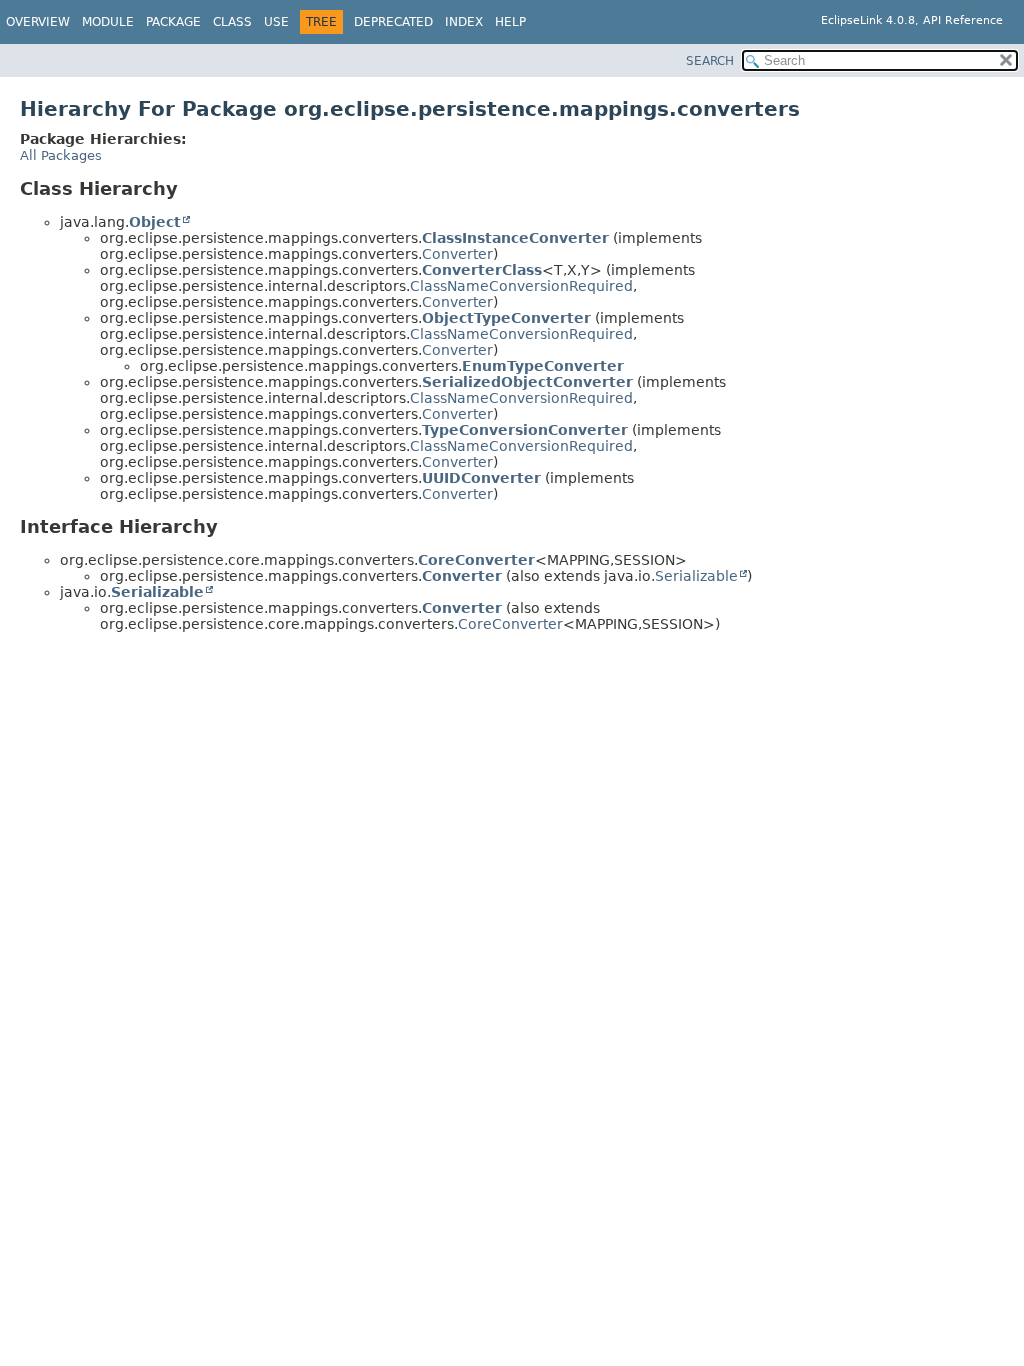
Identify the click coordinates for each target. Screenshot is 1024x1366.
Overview (38, 22)
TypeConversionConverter (525, 430)
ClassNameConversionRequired (521, 286)
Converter (457, 254)
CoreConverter (476, 560)
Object (155, 222)
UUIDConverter (481, 478)
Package (173, 22)
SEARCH (710, 61)
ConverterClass (482, 270)
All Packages (61, 155)
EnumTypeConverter (543, 366)
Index (464, 22)
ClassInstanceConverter (515, 238)
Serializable (696, 576)
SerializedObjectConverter (527, 382)
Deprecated (393, 22)
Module (108, 22)
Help (510, 22)
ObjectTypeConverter (506, 318)
